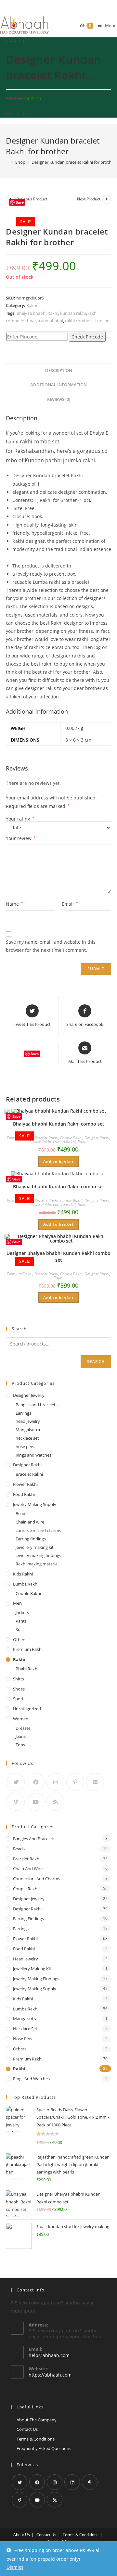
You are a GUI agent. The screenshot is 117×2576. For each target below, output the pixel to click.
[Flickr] (95, 1782)
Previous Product (32, 199)
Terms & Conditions (36, 2439)
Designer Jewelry (29, 1395)
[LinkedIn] (72, 2482)
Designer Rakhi (97, 1138)
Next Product (89, 199)
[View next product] (107, 199)
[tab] (58, 371)
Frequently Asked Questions (44, 2448)
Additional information (58, 385)
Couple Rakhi (71, 1138)
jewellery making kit (35, 1547)
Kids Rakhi (23, 1574)
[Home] (7, 162)
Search (96, 1362)
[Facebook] (36, 1782)
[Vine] (16, 1802)
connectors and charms (38, 1530)
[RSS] (55, 1802)
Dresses (23, 1728)
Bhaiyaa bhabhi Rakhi (37, 313)
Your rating (20, 819)
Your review (21, 838)
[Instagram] (55, 1782)
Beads (21, 1513)
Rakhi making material (37, 1564)
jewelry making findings (38, 1555)
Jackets (22, 1613)
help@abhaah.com (49, 2355)
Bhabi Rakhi (27, 1669)
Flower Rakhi (40, 1142)
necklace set (27, 1438)
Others (20, 1639)
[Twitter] (16, 1782)
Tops (20, 1745)
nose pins (25, 1447)
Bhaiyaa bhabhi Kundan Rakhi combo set (59, 1124)
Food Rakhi (24, 1494)
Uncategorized (27, 1709)
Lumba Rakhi (64, 1142)
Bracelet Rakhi (46, 1138)
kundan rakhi (73, 313)
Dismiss (15, 2567)
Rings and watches (33, 1455)
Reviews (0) (59, 399)
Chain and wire (30, 1522)
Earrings (23, 1413)
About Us (22, 2535)
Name (14, 904)
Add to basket (59, 1161)
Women (21, 1719)
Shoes (19, 1689)
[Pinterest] (75, 1782)
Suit (19, 1629)
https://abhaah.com (50, 2375)
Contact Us (27, 2429)
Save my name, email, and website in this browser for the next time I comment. (51, 946)
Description (59, 370)
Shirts (19, 1679)
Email (70, 904)
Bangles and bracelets (37, 1405)
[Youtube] (36, 1802)
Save (20, 202)
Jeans (21, 1736)
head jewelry (28, 1421)
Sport (18, 1699)
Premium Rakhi (20, 1274)
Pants (21, 1621)
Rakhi (32, 305)
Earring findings (31, 1539)
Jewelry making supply (35, 1504)
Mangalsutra (28, 1430)
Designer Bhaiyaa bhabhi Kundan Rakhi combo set (58, 1256)
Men (17, 1603)
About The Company (37, 2420)
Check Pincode (87, 337)
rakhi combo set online (87, 321)
